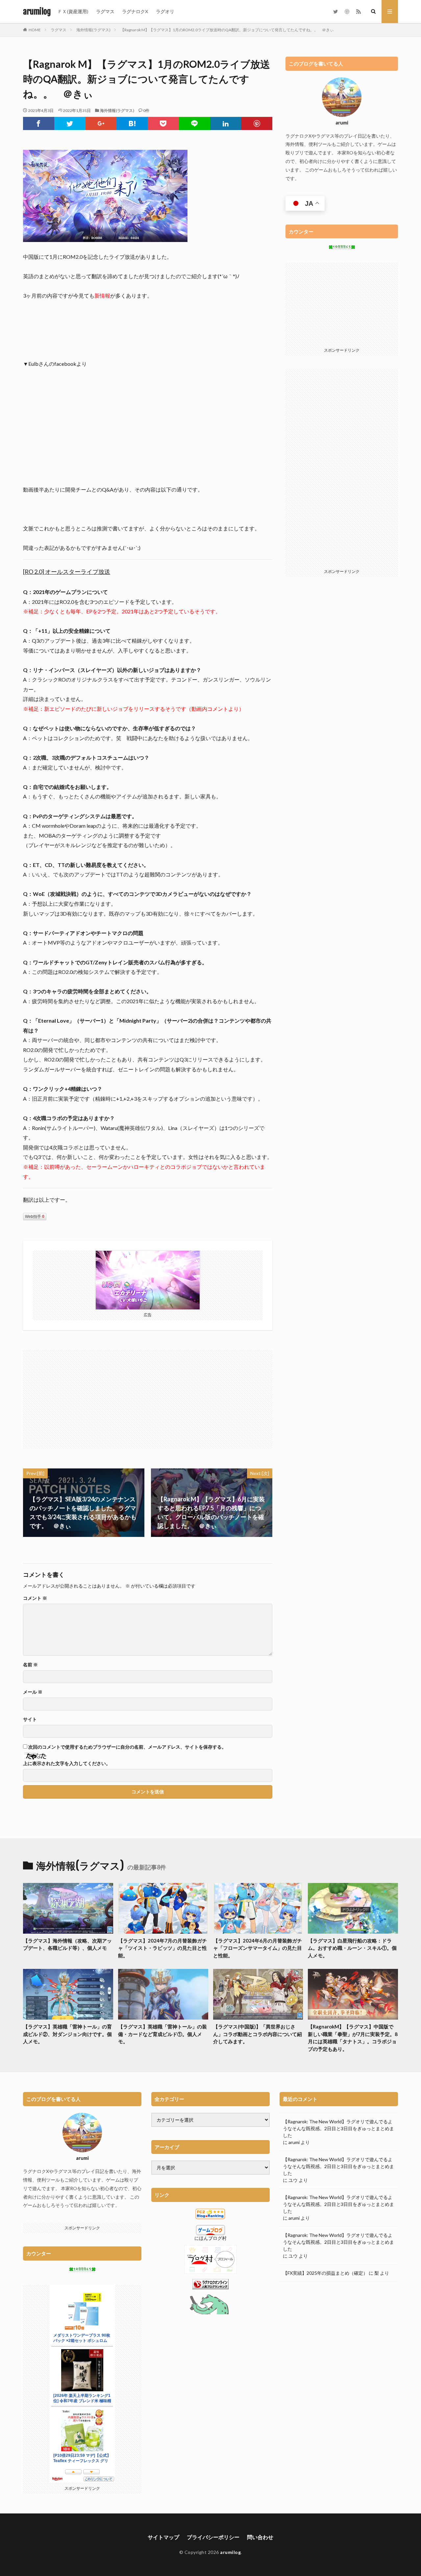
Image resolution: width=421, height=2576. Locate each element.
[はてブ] (132, 123)
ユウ (293, 2180)
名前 (30, 1665)
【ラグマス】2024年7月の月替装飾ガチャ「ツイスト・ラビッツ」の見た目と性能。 (162, 1948)
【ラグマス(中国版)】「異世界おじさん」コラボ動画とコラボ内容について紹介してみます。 (258, 2034)
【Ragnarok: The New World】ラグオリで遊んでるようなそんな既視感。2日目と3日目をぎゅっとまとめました (338, 2128)
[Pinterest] (257, 123)
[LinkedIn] (226, 123)
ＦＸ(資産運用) (73, 11)
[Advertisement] (86, 1396)
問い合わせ (260, 2537)
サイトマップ (163, 2537)
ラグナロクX (135, 11)
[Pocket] (163, 123)
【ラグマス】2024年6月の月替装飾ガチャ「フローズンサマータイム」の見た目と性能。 (258, 1948)
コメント (35, 1598)
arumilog (37, 12)
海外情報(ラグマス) (93, 30)
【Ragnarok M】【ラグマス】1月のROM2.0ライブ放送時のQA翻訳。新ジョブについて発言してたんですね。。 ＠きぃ (227, 30)
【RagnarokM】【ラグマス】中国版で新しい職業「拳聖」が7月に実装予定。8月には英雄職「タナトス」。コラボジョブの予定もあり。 (353, 2038)
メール (33, 1692)
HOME (35, 30)
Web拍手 (35, 1217)
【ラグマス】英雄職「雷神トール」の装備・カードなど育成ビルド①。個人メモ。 (162, 2034)
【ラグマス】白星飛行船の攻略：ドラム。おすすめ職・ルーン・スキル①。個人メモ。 (352, 1948)
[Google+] (101, 123)
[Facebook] (39, 123)
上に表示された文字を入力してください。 (67, 1763)
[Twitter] (70, 123)
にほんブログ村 (210, 2238)
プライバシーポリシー (213, 2537)
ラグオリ (165, 11)
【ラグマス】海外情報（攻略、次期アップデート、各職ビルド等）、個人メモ (67, 1944)
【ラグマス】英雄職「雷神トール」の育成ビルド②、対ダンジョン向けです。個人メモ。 (67, 2034)
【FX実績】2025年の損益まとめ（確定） (325, 2273)
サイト (30, 1719)
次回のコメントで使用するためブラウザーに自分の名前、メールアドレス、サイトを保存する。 (127, 1747)
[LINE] (195, 123)
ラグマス (105, 11)
